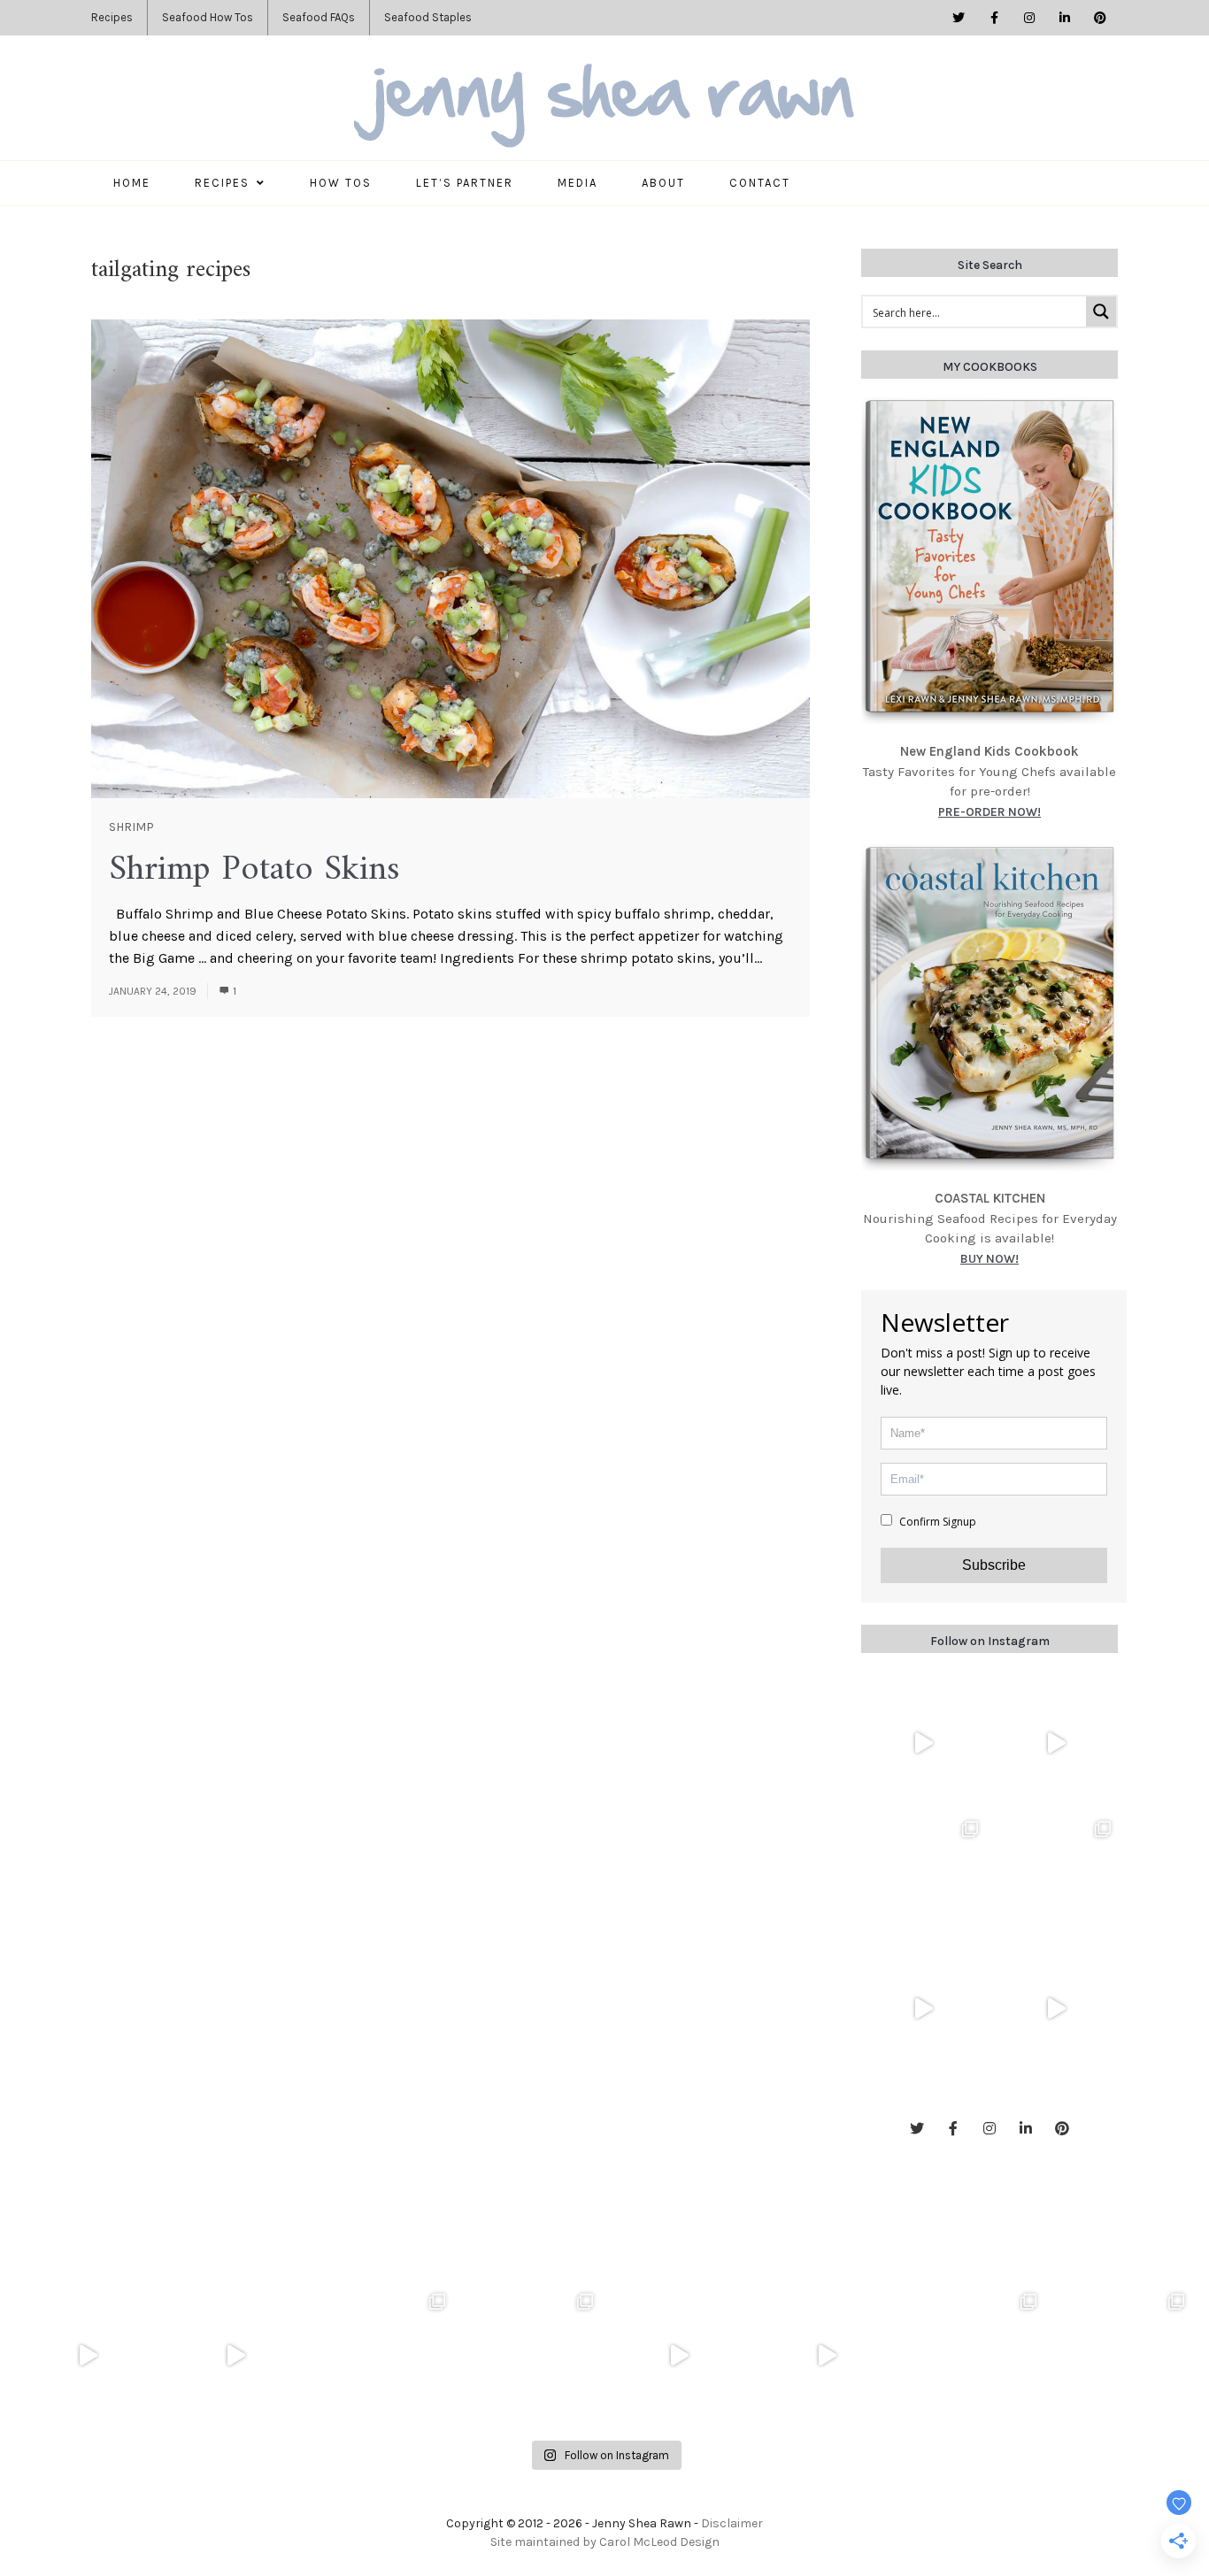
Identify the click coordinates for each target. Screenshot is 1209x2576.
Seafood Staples (428, 17)
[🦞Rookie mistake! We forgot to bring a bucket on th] (923, 2009)
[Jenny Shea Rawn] (604, 107)
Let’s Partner (465, 183)
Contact (760, 183)
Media (578, 183)
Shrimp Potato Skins (254, 870)
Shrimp (131, 827)
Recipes (112, 17)
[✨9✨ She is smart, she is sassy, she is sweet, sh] (974, 2356)
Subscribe (994, 1565)
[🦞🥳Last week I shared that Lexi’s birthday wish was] (1056, 2009)
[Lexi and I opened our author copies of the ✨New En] (1056, 1743)
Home (132, 183)
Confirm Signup (936, 1522)
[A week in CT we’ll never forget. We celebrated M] (923, 1876)
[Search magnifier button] (1101, 311)
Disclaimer (732, 2523)
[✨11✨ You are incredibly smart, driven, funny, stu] (1056, 1876)
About (663, 183)
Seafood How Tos (208, 17)
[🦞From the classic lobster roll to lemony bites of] (1122, 2356)
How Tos (341, 183)
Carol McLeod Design (659, 2542)
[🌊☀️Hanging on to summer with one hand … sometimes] (923, 1743)
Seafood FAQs (319, 17)
